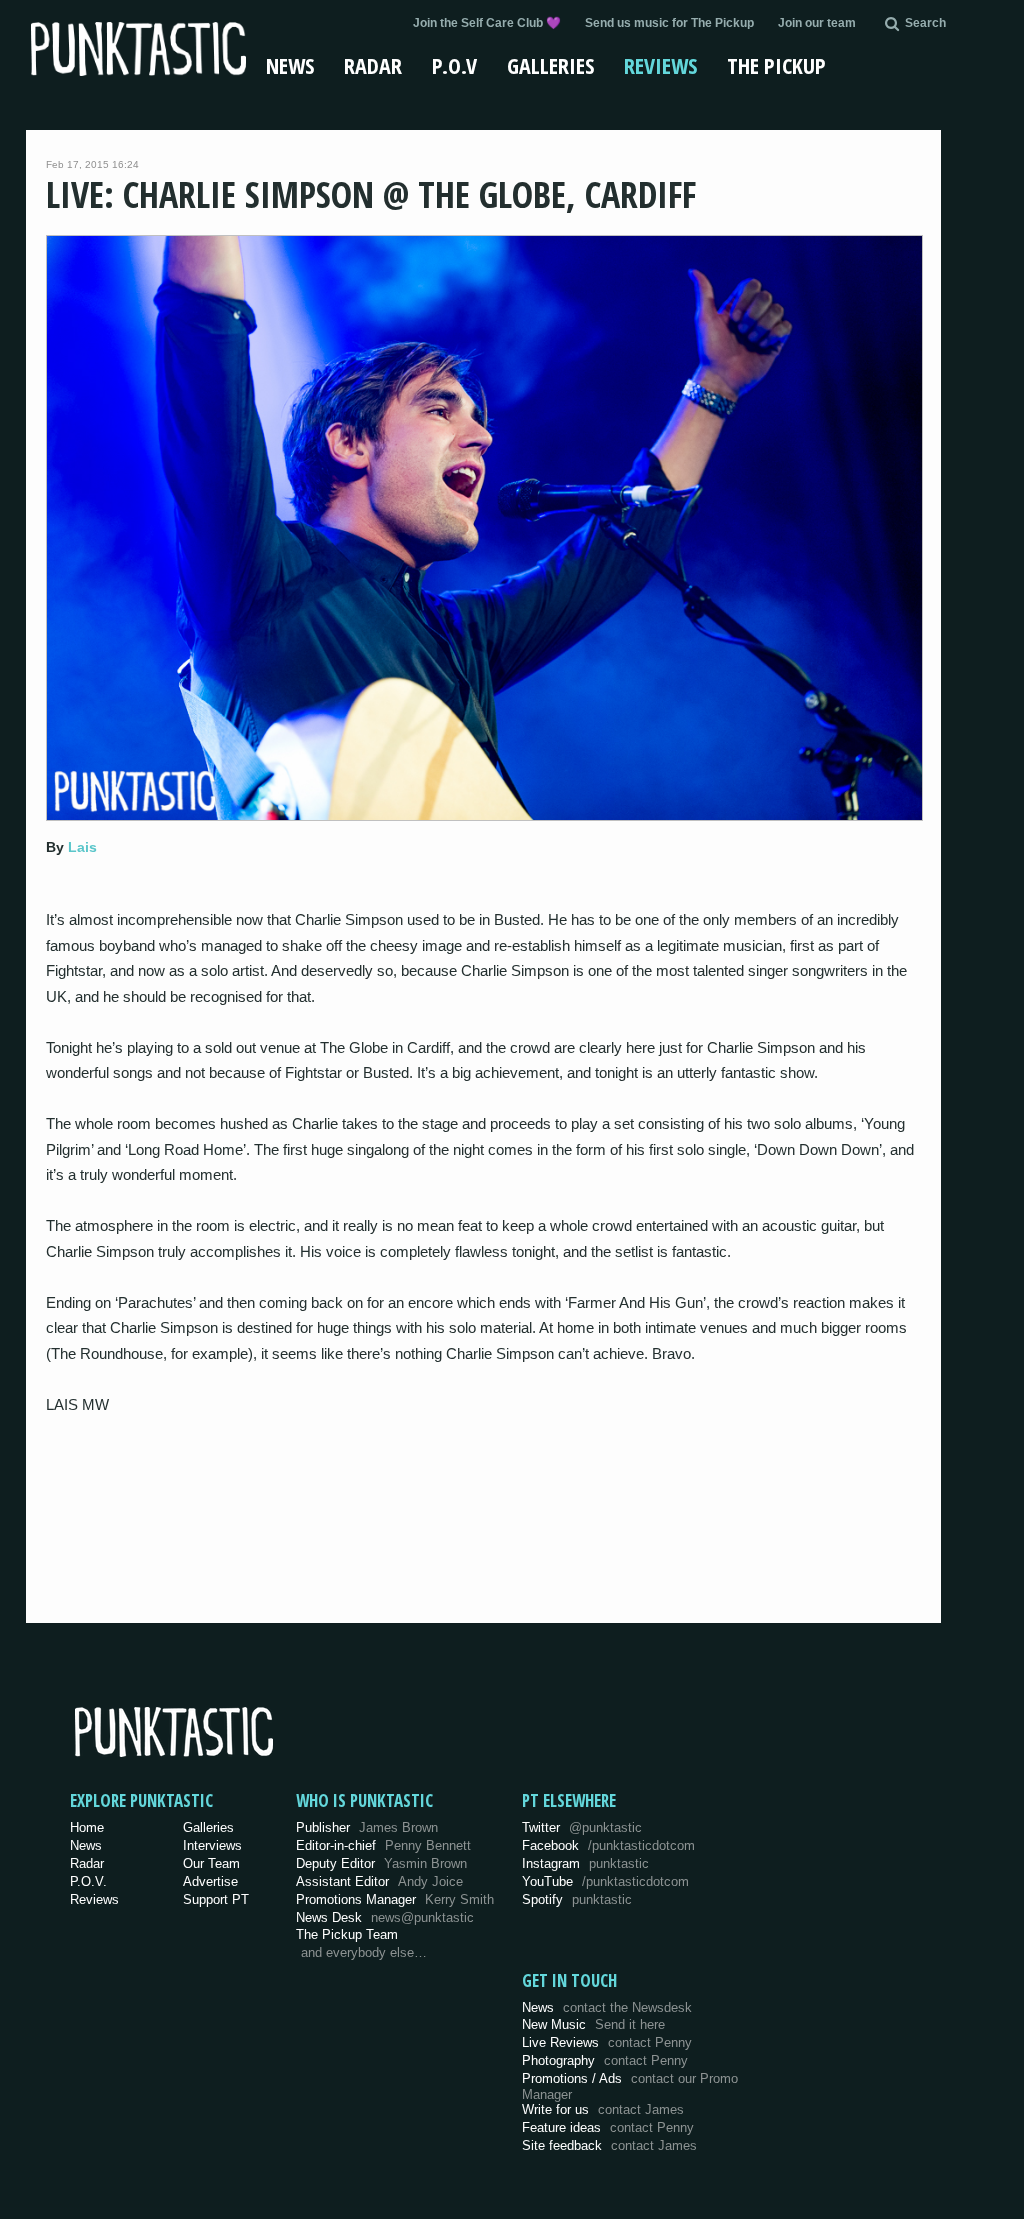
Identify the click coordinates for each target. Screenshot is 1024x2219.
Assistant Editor (379, 1881)
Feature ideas (608, 2127)
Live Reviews (607, 2042)
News (290, 65)
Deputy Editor (381, 1863)
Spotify (577, 1899)
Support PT (216, 1899)
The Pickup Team (347, 1934)
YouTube (605, 1881)
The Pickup (776, 65)
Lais (82, 847)
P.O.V (454, 65)
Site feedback (609, 2145)
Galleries (550, 65)
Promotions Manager (395, 1899)
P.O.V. (88, 1881)
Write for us (603, 2109)
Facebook (608, 1845)
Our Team (211, 1863)
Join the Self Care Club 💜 (487, 23)
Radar (373, 65)
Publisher (367, 1827)
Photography (605, 2060)
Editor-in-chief (383, 1845)
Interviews (212, 1845)
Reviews (660, 65)
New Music (593, 2024)
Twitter (582, 1827)
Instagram (585, 1863)
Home (87, 1827)
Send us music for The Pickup (669, 23)
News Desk (385, 1917)
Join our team (817, 23)
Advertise (210, 1881)
